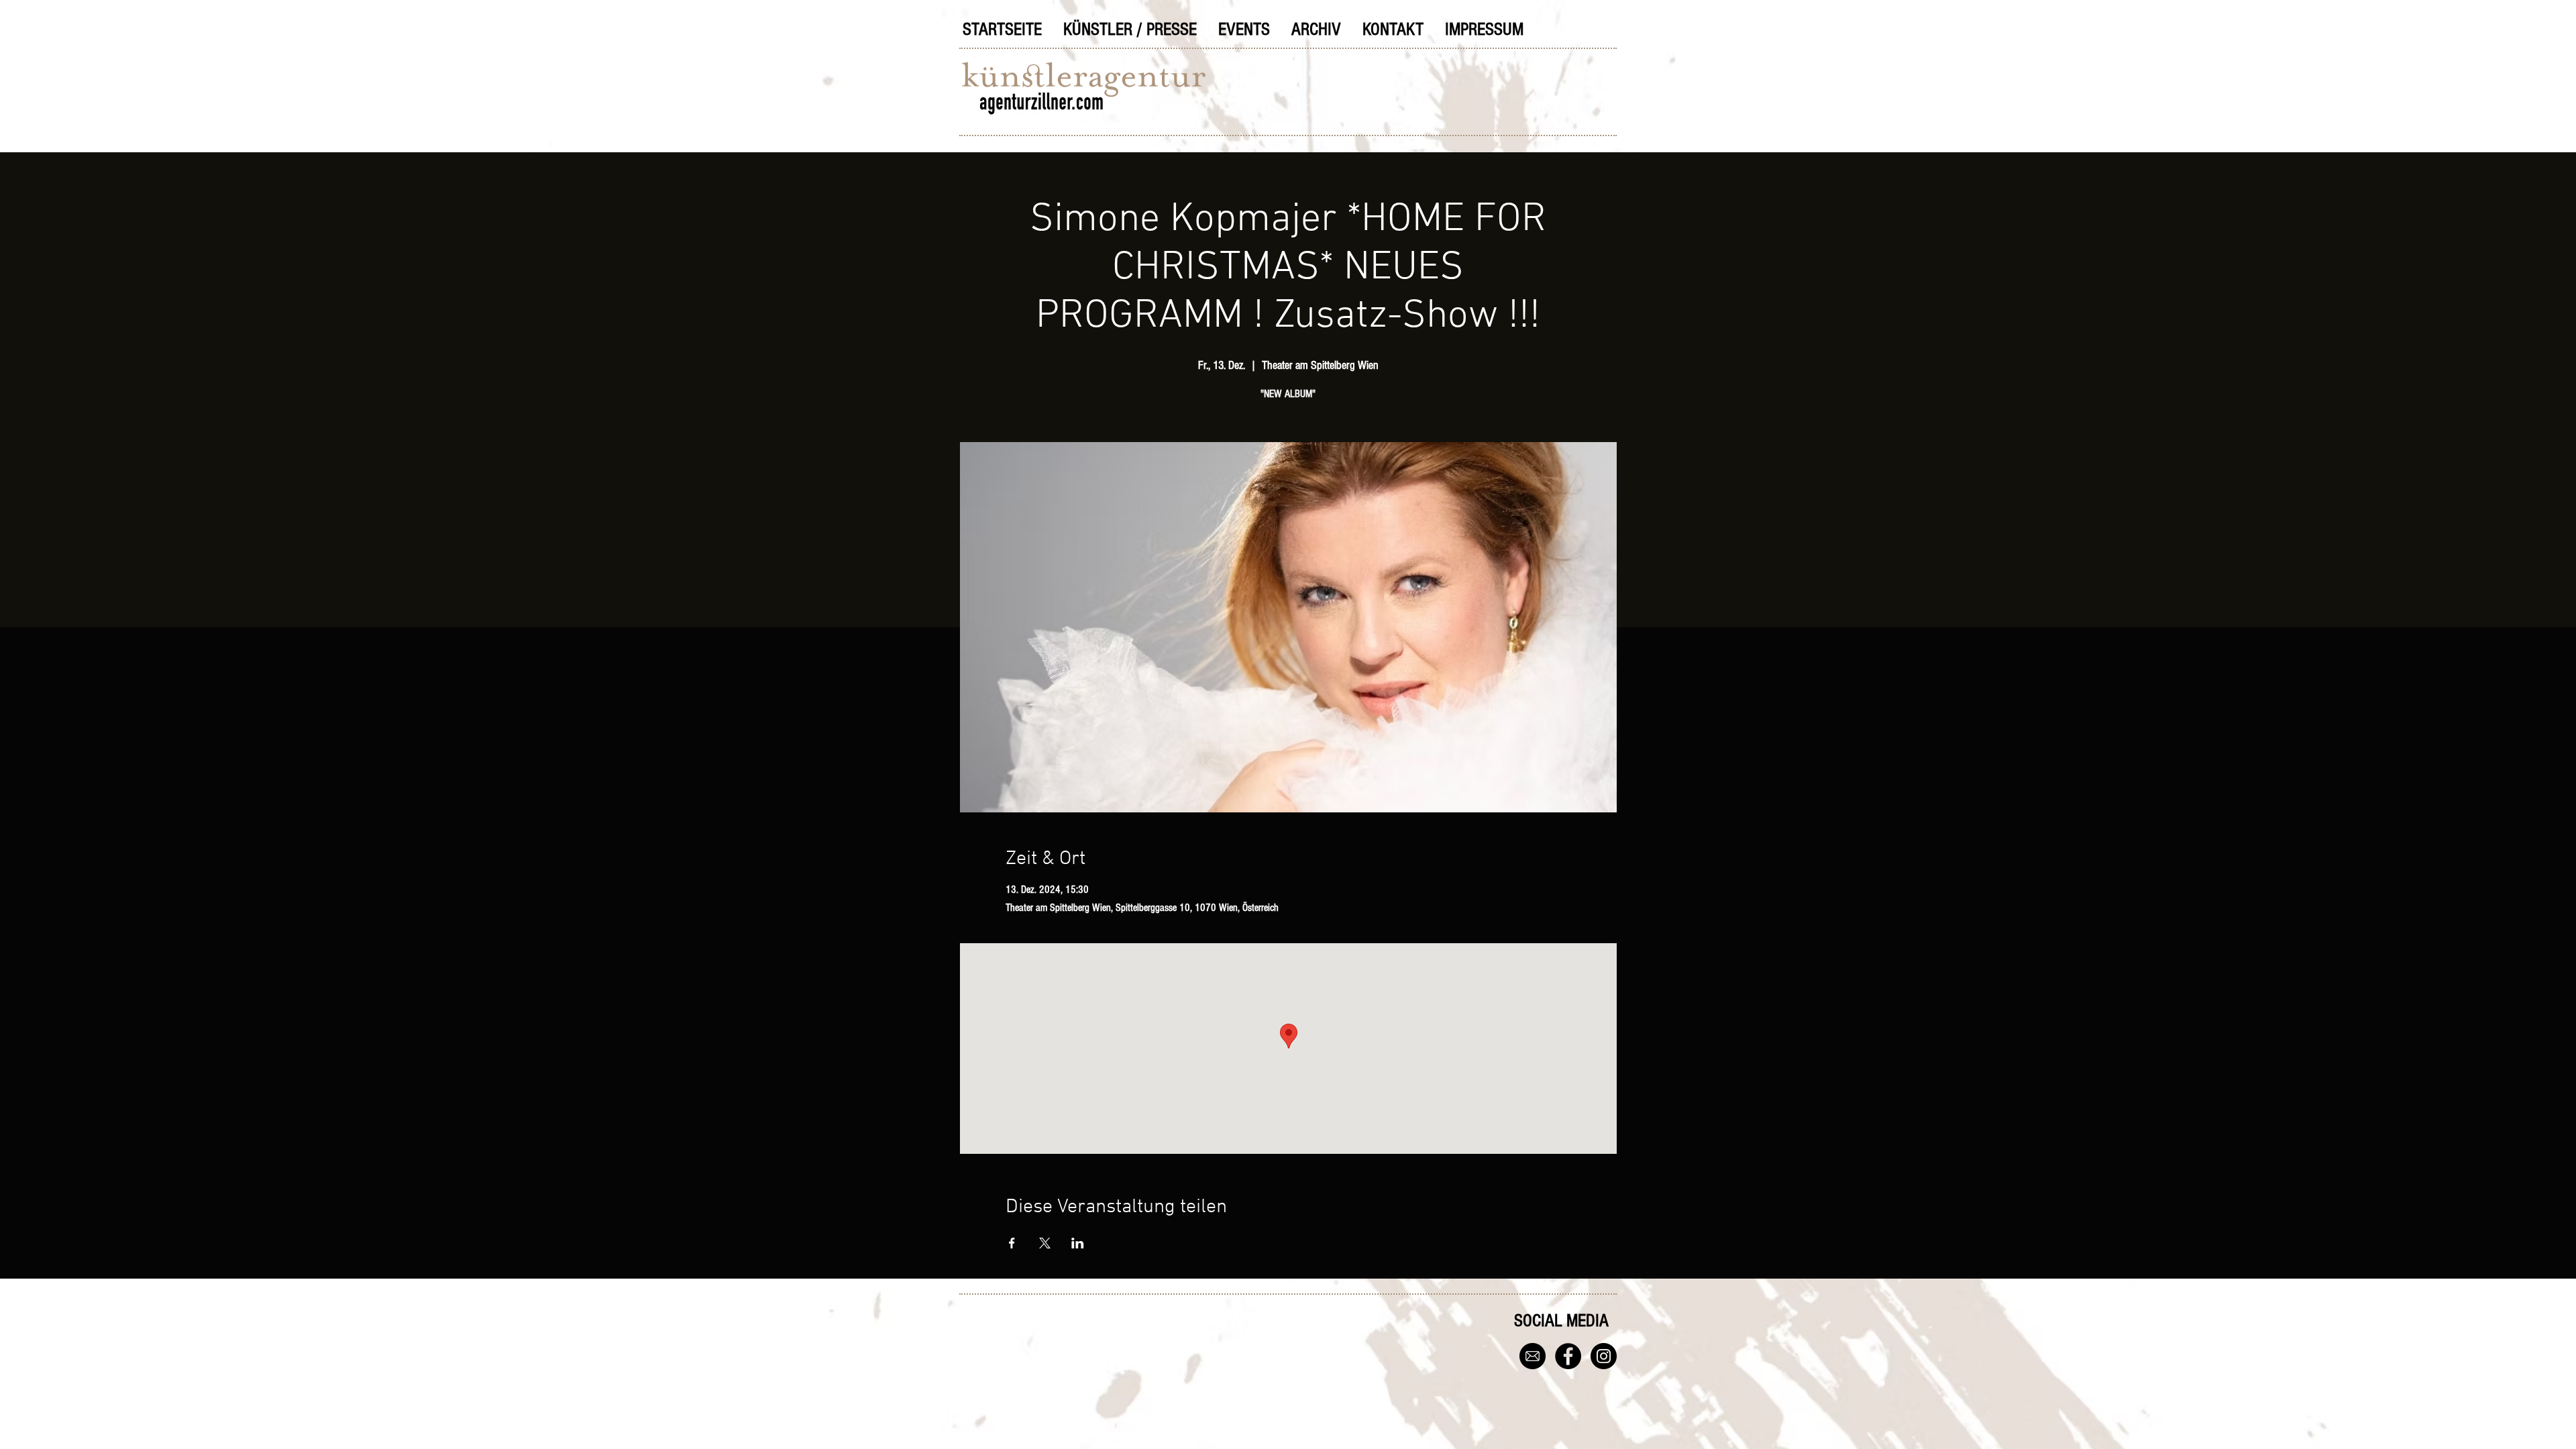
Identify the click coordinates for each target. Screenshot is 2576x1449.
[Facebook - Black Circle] (1568, 1356)
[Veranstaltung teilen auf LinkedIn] (1078, 1243)
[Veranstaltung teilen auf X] (1045, 1243)
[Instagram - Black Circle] (1604, 1356)
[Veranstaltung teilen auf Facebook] (1012, 1243)
